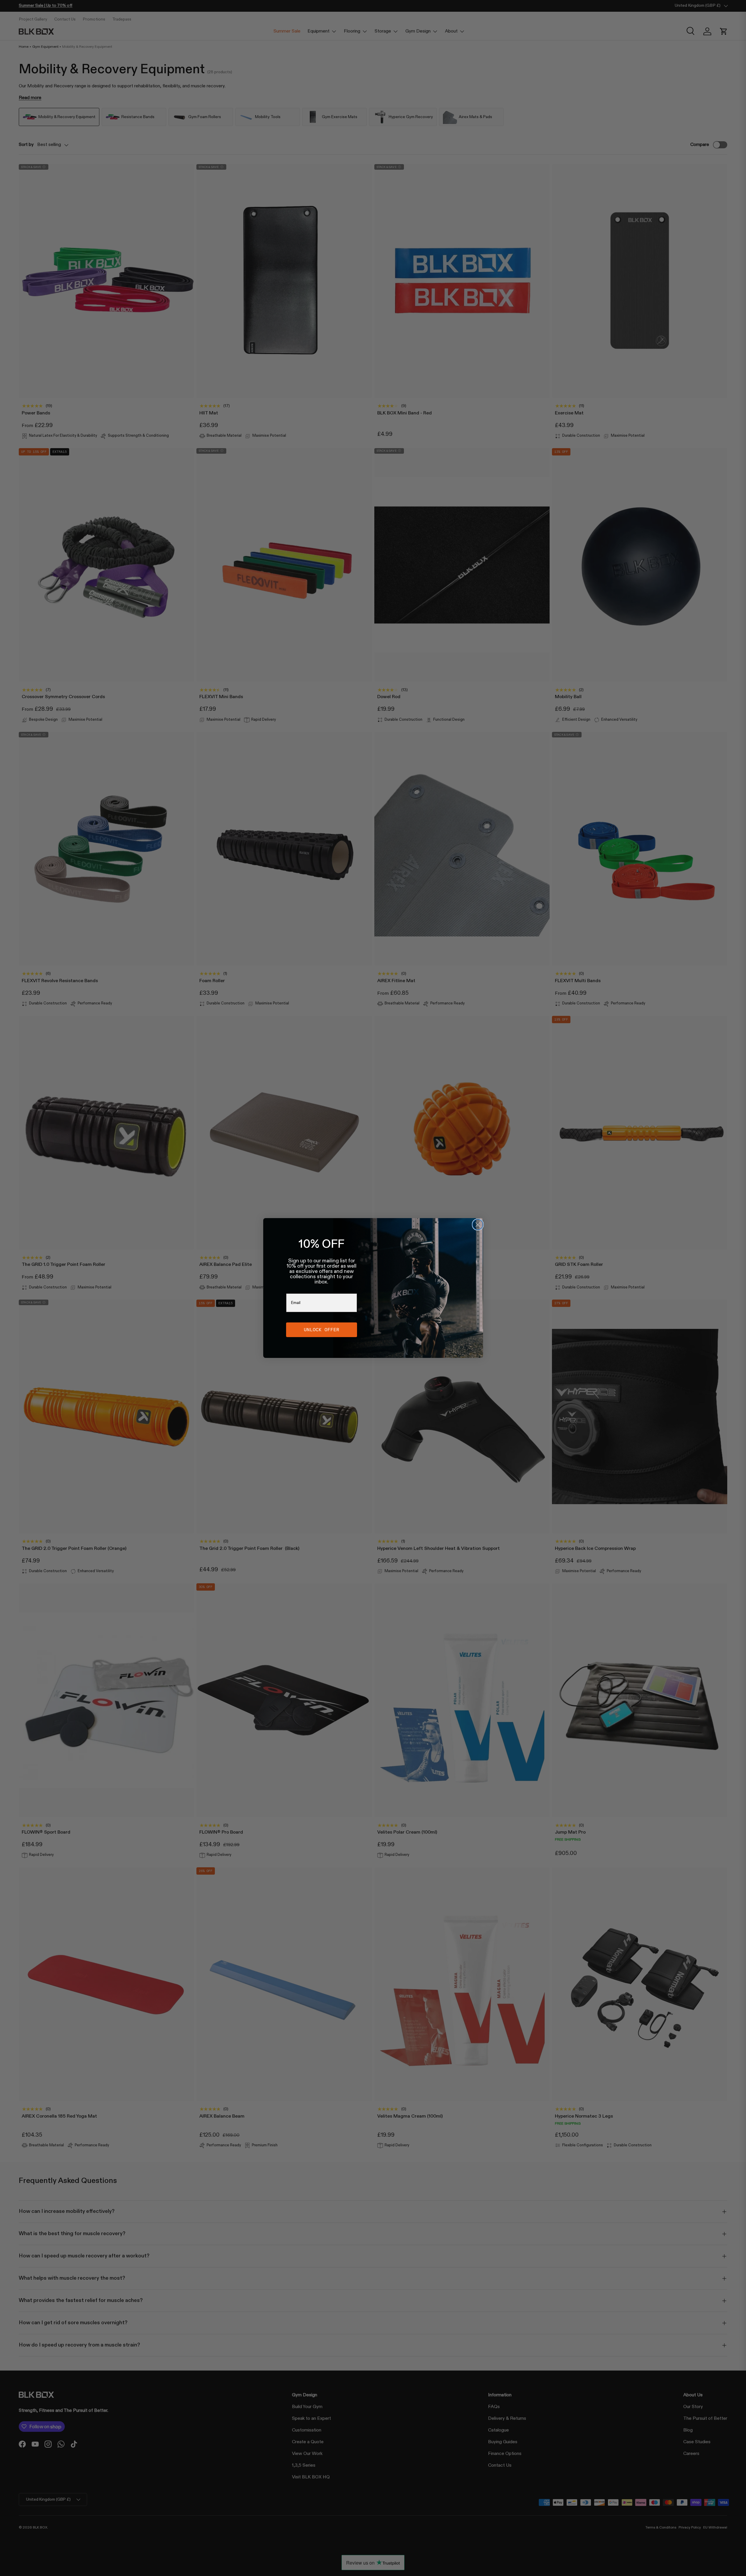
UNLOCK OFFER (322, 1330)
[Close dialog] (478, 1225)
